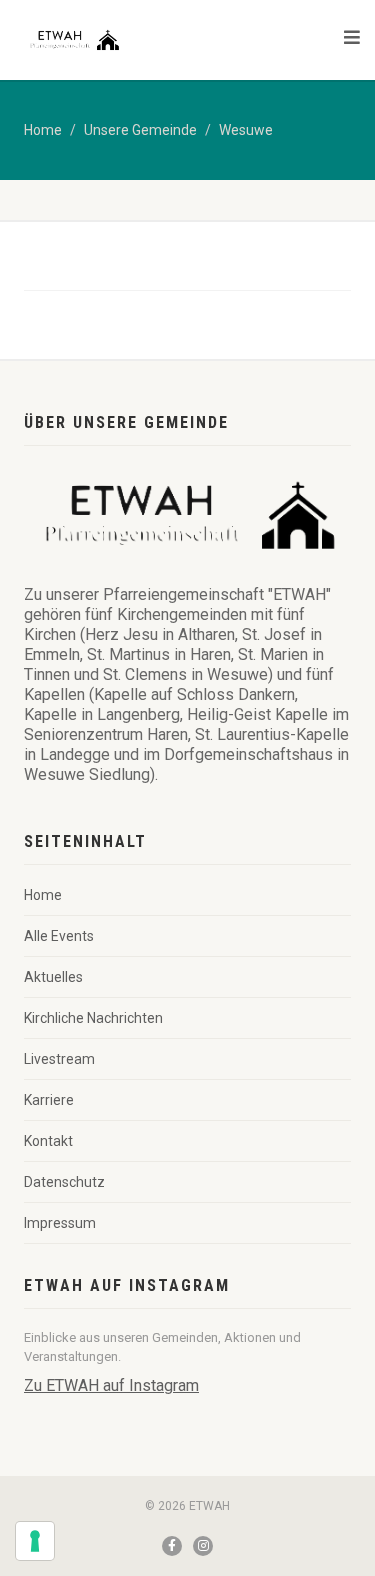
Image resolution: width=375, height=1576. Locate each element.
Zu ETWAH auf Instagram (111, 1385)
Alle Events (59, 936)
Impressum (60, 1223)
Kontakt (48, 1141)
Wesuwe (246, 130)
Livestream (59, 1059)
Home (43, 130)
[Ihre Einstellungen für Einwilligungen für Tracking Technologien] (35, 1541)
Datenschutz (64, 1182)
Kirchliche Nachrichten (93, 1018)
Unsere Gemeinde (140, 130)
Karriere (49, 1100)
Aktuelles (53, 977)
